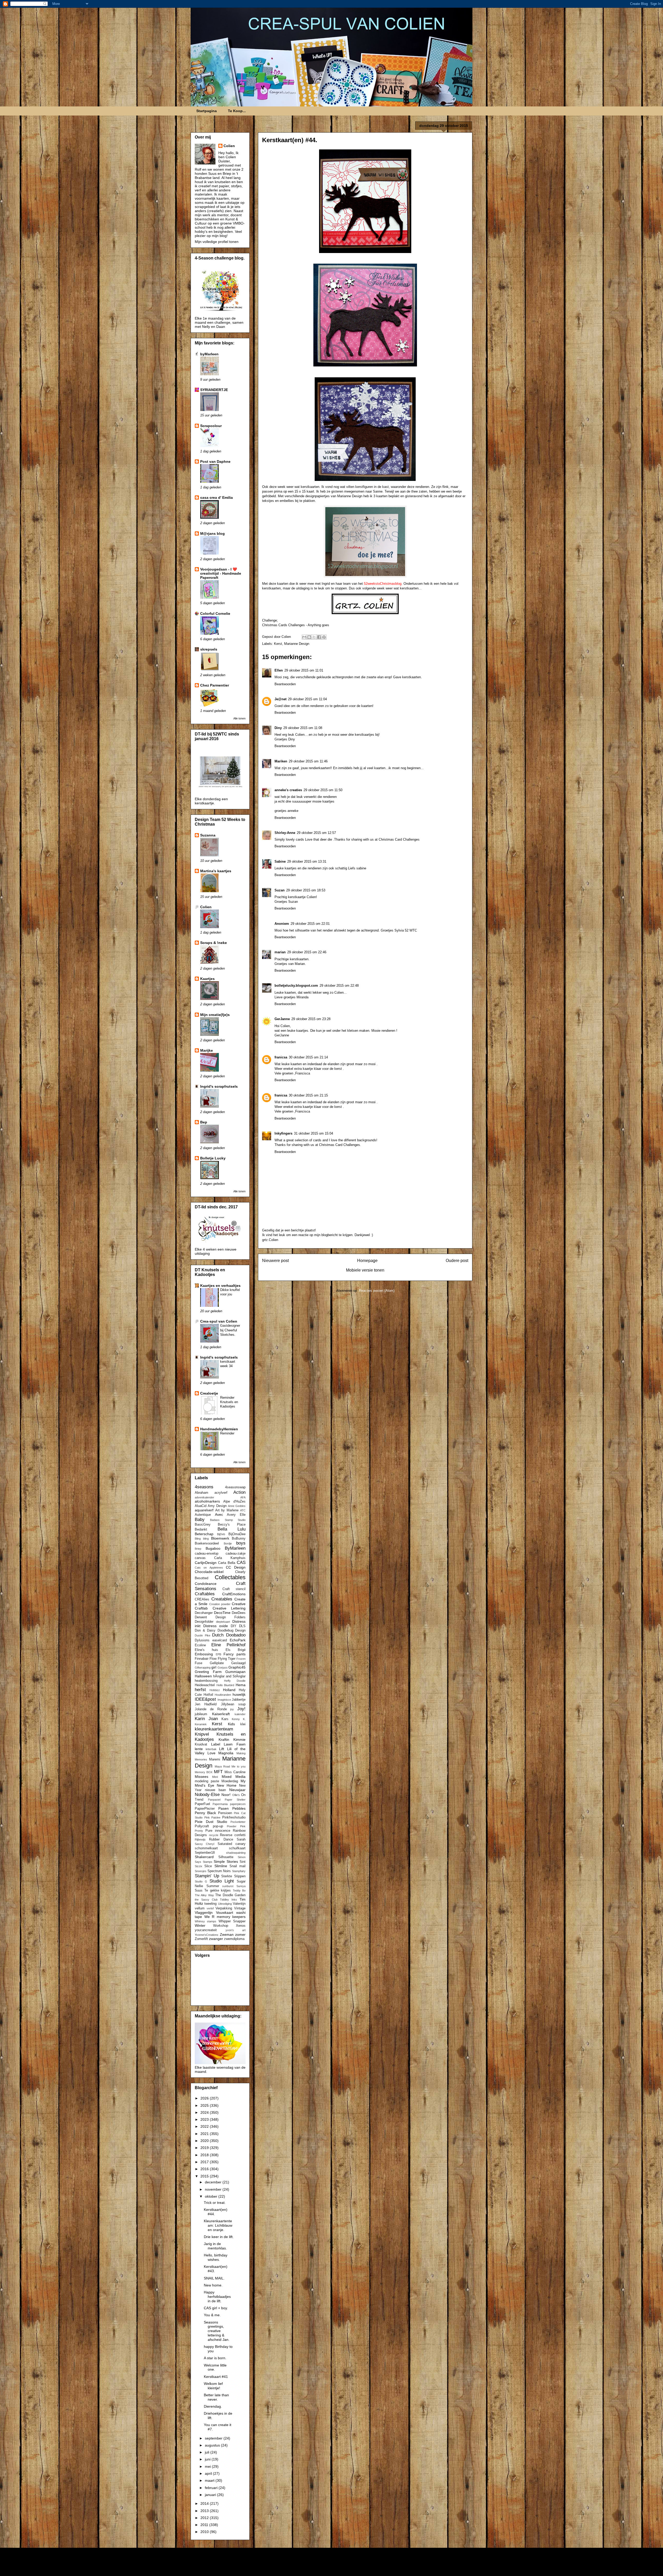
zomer (240, 1935)
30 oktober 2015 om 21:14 (308, 1057)
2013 (205, 2511)
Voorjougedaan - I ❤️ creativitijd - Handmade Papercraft (221, 573)
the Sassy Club (206, 1900)
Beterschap (204, 1534)
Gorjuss (223, 1668)
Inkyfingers (283, 1133)
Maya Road (222, 1766)
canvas (200, 1558)
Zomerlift (201, 1939)
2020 (205, 2141)
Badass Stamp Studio (228, 1520)
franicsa (281, 1057)
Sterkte (227, 1876)
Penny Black (205, 1813)
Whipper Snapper (232, 1921)
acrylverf (221, 1493)
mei (208, 2466)
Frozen (241, 1659)
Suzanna (208, 835)
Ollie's (236, 1795)
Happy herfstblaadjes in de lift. (217, 2297)
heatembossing (206, 1681)
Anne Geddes (237, 1506)
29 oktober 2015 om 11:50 (323, 790)
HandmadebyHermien (219, 1429)
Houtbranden (223, 1695)
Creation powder (220, 1604)
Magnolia (226, 1753)
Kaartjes (207, 979)
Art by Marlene (227, 1510)
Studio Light (222, 1881)
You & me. (212, 2315)
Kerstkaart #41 (216, 2377)
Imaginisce (224, 1700)
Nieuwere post (275, 1261)
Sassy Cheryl (204, 1844)
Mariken (281, 761)
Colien (229, 146)
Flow (213, 1659)
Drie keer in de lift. (219, 2237)
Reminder (227, 1433)
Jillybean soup (233, 1704)
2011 (205, 2525)
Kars (225, 1719)
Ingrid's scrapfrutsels (219, 1086)
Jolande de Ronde (211, 1709)
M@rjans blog (212, 533)
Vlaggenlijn (204, 1913)
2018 (205, 2155)
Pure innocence (218, 1831)
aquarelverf (204, 1510)
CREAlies (202, 1599)
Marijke (207, 1050)
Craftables (205, 1594)
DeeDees (239, 1613)
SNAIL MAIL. (214, 2278)
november (214, 2189)
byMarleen (209, 354)
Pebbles (239, 1808)
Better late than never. (216, 2397)
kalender (240, 1714)
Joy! (241, 1709)
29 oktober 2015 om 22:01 (310, 924)
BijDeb (221, 1534)
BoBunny (239, 1539)
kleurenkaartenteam (214, 1729)
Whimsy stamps (206, 1921)
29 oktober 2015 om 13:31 (307, 861)
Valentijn (239, 1904)
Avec (219, 1514)
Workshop (221, 1926)
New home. (213, 2285)
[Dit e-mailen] (304, 637)
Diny (278, 728)
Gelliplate (217, 1663)
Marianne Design (297, 644)
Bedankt (201, 1529)
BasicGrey (203, 1525)
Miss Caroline (235, 1772)
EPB (218, 1654)
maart (210, 2480)
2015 (205, 2176)
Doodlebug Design (232, 1630)
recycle (214, 1835)
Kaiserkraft (221, 1714)
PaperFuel (202, 1804)
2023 (205, 2119)
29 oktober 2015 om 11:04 (307, 699)
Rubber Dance (221, 1839)
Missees (201, 1777)
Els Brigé (236, 1650)
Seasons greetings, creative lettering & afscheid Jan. (217, 2331)
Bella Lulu (232, 1529)
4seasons (204, 1487)
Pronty (199, 1831)
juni (208, 2459)
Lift (222, 1749)
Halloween (203, 1676)
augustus (213, 2445)
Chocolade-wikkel (209, 1572)
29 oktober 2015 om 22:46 (307, 952)
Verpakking (224, 1908)
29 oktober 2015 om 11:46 (308, 761)
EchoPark (238, 1640)
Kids (231, 1724)
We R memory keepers (225, 1917)
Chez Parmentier (215, 685)
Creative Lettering (229, 1608)
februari (212, 2488)
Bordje (228, 1543)
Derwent (201, 1617)
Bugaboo (213, 1548)
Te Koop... (237, 111)
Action (239, 1492)
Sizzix (199, 1866)
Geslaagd (238, 1663)
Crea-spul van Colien (219, 1321)
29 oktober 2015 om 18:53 (306, 890)
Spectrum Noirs (219, 1871)
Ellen (279, 670)
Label (216, 1744)
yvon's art (236, 1930)
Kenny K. (239, 1719)
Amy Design (217, 1506)
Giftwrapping (203, 1668)
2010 (205, 2532)
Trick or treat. (215, 2203)
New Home (227, 1785)
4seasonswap (235, 1487)
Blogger (389, 2566)
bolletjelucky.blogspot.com (296, 986)
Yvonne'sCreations (207, 1935)
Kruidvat (201, 1744)
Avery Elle (236, 1515)
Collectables (230, 1577)
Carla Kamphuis (230, 1558)
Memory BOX (204, 1772)
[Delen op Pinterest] (324, 637)
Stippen (240, 1876)
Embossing (204, 1654)
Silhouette (226, 1857)
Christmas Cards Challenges (284, 625)
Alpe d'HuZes (234, 1502)
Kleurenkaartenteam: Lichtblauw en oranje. (218, 2225)
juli (208, 2452)
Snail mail (237, 1866)
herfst (200, 1690)
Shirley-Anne (285, 833)
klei (243, 1724)
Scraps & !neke (214, 943)
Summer (213, 1886)
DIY (234, 1626)
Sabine (280, 861)
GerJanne (282, 1019)
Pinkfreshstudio (234, 1817)
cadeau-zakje (236, 1554)
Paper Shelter (235, 1800)
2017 (205, 2162)
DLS (242, 1626)
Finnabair (202, 1659)
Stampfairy (239, 1871)
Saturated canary (232, 1844)
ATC (243, 1510)
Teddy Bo (239, 1890)
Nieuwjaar (237, 1790)
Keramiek (201, 1724)
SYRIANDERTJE (214, 390)
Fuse (199, 1663)
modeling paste (207, 1781)
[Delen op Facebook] (319, 637)
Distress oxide (216, 1626)
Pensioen (225, 1813)
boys (241, 1543)
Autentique (203, 1515)
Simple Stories (226, 1861)
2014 (205, 2503)
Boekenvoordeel (207, 1543)
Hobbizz (215, 1690)
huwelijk (239, 1694)
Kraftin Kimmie (232, 1740)
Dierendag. (213, 2406)
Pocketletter (238, 1822)
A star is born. (215, 2358)
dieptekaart (223, 1622)
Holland (229, 1690)
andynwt (340, 2566)
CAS (241, 1563)
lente (199, 1749)
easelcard (220, 1640)
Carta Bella (227, 1563)
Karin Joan (206, 1719)
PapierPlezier (205, 1809)
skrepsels (209, 649)
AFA (243, 1497)
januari (211, 2495)
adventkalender (204, 1497)
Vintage (240, 1908)
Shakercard (204, 1857)
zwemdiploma (234, 1939)
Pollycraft (202, 1826)
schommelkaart (206, 1848)
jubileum (201, 1714)
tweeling (210, 1904)
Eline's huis (206, 1650)
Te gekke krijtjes (218, 1890)
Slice (208, 1866)
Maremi (215, 1759)
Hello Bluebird (225, 1685)
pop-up (218, 1826)
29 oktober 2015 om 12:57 (316, 833)
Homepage (367, 1261)
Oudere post (457, 1261)
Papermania (220, 1804)
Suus (199, 1890)
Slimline (221, 1866)
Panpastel (214, 1800)
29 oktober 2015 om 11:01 (304, 670)
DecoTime (222, 1613)
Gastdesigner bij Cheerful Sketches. (230, 1330)
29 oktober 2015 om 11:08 (303, 728)
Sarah (241, 1839)
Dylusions (202, 1640)
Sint (243, 1862)
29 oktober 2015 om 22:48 (339, 986)
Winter (200, 1925)
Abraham (201, 1493)
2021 (205, 2134)
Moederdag (230, 1781)
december (214, 2182)
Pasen (224, 1808)
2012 (205, 2518)
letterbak (211, 1749)
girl (214, 1667)
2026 (205, 2098)
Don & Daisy (205, 1630)
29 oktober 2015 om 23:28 (311, 1019)
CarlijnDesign (206, 1563)
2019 (205, 2148)
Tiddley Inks (228, 1900)
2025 (205, 2105)
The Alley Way (204, 1895)
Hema (241, 1685)
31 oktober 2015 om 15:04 (314, 1133)
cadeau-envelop (207, 1554)
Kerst (278, 644)
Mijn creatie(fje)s (215, 1015)
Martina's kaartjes (216, 871)
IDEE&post (205, 1699)
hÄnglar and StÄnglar (229, 1676)
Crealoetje (209, 1393)
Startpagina (207, 111)
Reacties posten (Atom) (377, 1291)
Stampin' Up (207, 1876)
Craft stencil (234, 1589)
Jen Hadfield (206, 1704)
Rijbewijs (200, 1839)
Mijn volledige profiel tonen (217, 242)
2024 (205, 2112)
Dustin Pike (203, 1635)
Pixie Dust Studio (211, 1822)
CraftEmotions (234, 1594)
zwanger (216, 1939)
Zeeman (227, 1935)
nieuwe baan (215, 1790)
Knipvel (202, 1734)
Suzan (280, 890)
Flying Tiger (227, 1659)
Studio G (201, 1881)
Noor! (226, 1795)
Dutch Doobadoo (229, 1635)
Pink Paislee (212, 1817)
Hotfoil (208, 1695)
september (214, 2438)
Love (211, 1753)
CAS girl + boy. (216, 2308)
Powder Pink (236, 1826)
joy (232, 1709)
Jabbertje (239, 1700)
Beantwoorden (285, 684)
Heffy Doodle (235, 1681)
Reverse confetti (233, 1835)
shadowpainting (236, 1853)
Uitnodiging (225, 1904)
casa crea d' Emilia (217, 497)
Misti (215, 1777)
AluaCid (201, 1506)
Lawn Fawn (235, 1744)
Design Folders (230, 1617)
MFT (218, 1772)
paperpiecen (238, 1804)
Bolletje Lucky (213, 1158)
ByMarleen (235, 1548)
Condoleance (206, 1584)
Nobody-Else (207, 1795)
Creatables (222, 1599)
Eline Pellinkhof (228, 1645)
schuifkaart (237, 1848)
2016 (205, 2169)
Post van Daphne (215, 461)
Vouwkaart (225, 1913)
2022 (205, 2126)
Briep (198, 1549)
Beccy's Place (232, 1525)
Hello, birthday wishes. (216, 2257)
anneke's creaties (288, 790)
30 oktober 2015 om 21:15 (308, 1095)
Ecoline (200, 1645)
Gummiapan (235, 1672)
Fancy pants (235, 1654)
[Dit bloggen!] (309, 637)
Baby (200, 1520)
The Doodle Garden (230, 1895)
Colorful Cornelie (215, 614)
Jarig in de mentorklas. (215, 2246)
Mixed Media (234, 1777)
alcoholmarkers (207, 1501)
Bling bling (202, 1539)
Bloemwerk (220, 1538)
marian (280, 952)
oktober (212, 2196)
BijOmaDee (237, 1534)
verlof (210, 1908)
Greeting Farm (208, 1672)
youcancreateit (206, 1930)
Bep (204, 1122)
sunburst (228, 1886)
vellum (200, 1908)
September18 (205, 1853)
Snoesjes (201, 1871)
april (209, 2473)
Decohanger (204, 1613)
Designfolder (204, 1622)
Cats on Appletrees (209, 1568)
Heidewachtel (205, 1685)
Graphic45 (237, 1667)
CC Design (236, 1567)
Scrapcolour (211, 426)
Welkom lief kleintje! (213, 2386)
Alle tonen (239, 718)
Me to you (239, 1766)
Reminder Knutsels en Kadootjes (229, 1402)
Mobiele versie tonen (365, 1270)
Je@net (280, 699)
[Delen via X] (314, 637)
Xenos (241, 1926)
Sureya (241, 1886)
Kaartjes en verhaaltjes (220, 1286)
